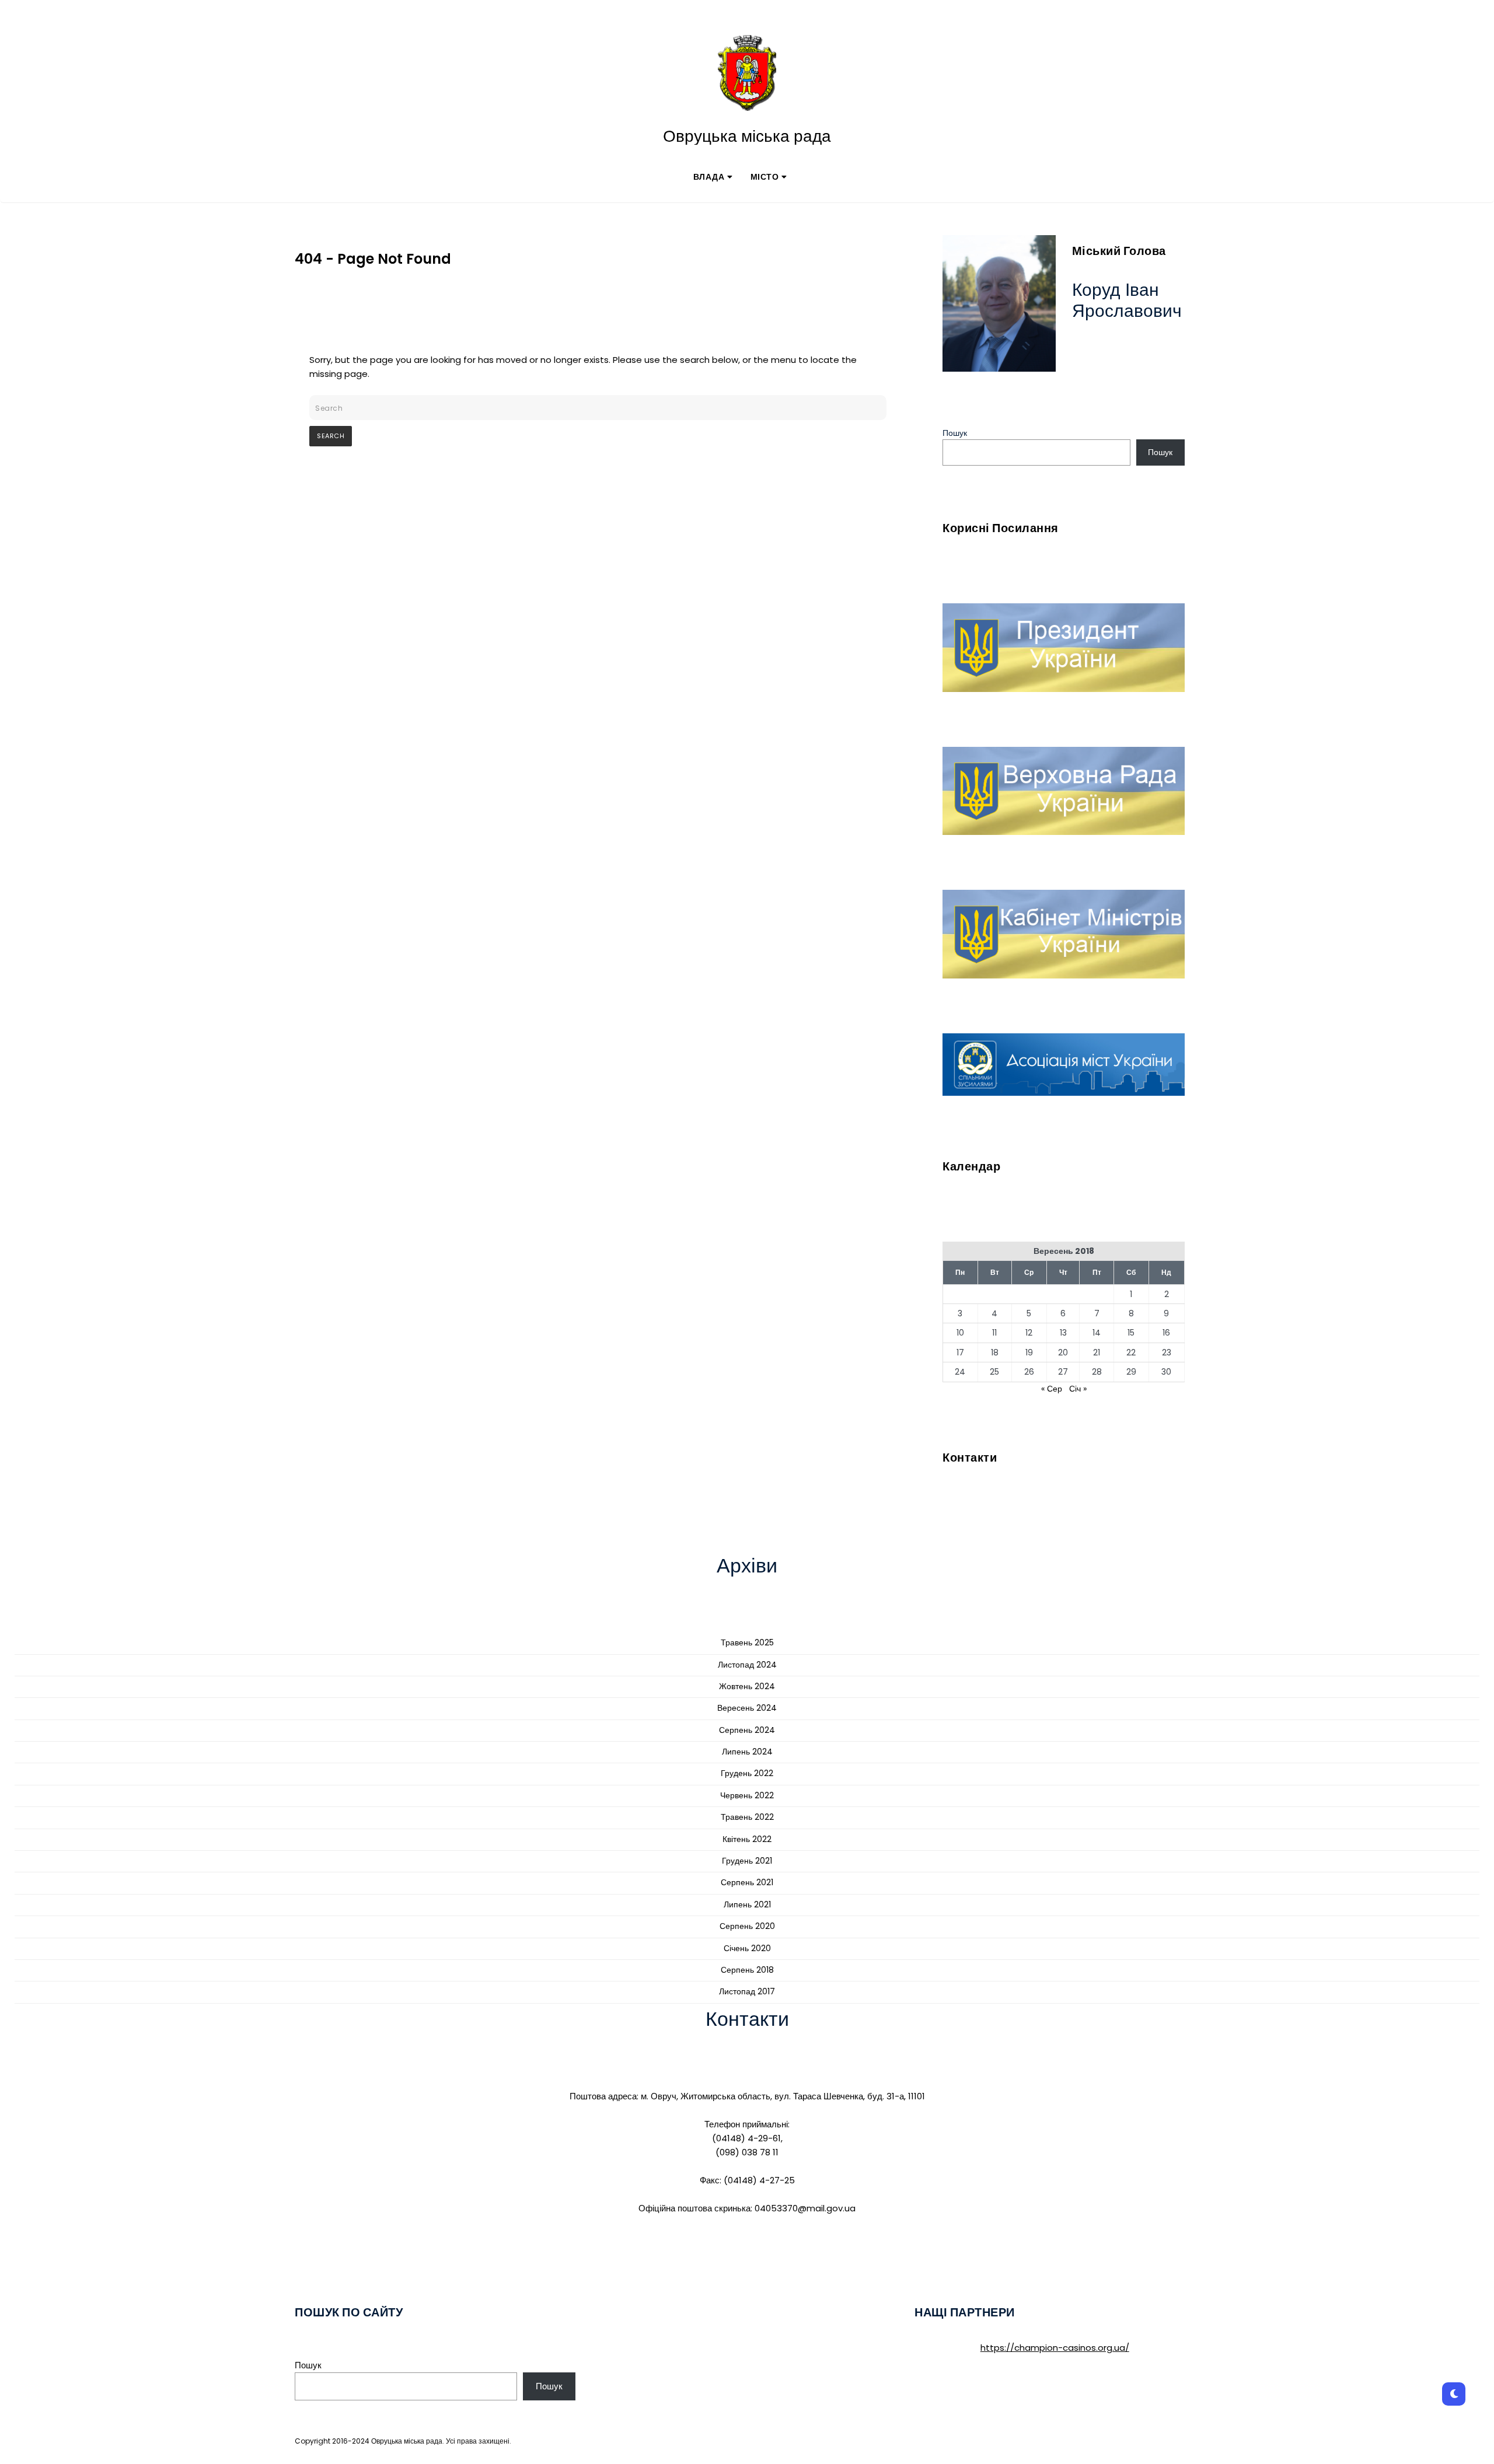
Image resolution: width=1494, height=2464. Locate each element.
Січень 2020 (747, 1948)
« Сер (1052, 1389)
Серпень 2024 (747, 1730)
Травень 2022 (747, 1817)
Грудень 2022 (747, 1773)
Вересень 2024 (747, 1708)
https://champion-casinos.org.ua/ (1055, 2348)
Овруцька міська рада (747, 137)
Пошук (955, 433)
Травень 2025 (747, 1642)
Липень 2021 (747, 1904)
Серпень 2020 (747, 1926)
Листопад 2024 (747, 1665)
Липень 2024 (747, 1752)
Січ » (1078, 1389)
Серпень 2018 (747, 1970)
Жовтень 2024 (747, 1686)
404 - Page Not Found (373, 259)
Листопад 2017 (747, 1991)
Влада (709, 177)
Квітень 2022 (747, 1839)
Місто (765, 177)
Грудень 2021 (747, 1861)
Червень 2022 (747, 1795)
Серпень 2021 (747, 1882)
